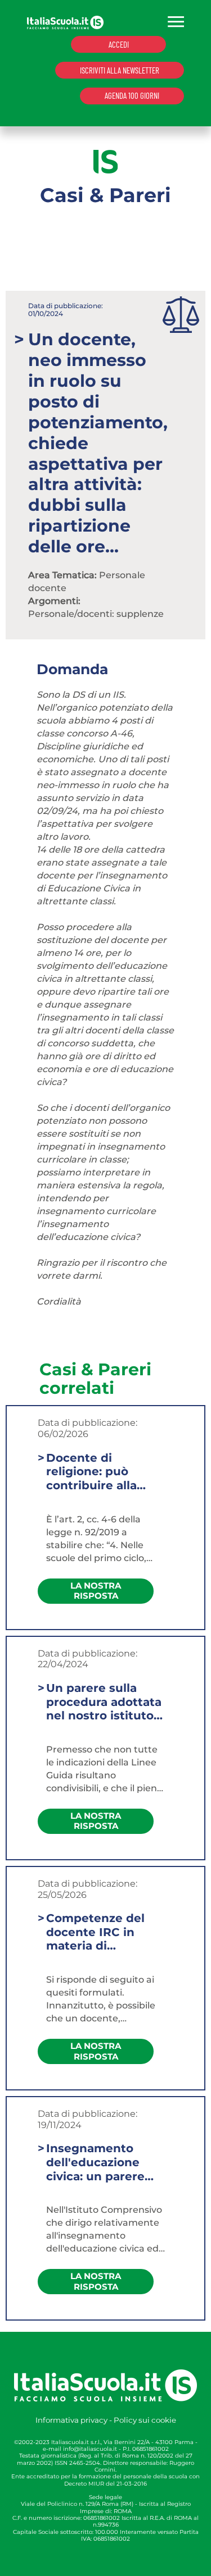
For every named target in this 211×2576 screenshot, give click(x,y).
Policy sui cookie (145, 2420)
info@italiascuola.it (90, 2449)
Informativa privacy (71, 2420)
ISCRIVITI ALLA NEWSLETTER (120, 70)
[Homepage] (65, 22)
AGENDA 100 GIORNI (132, 95)
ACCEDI (119, 44)
